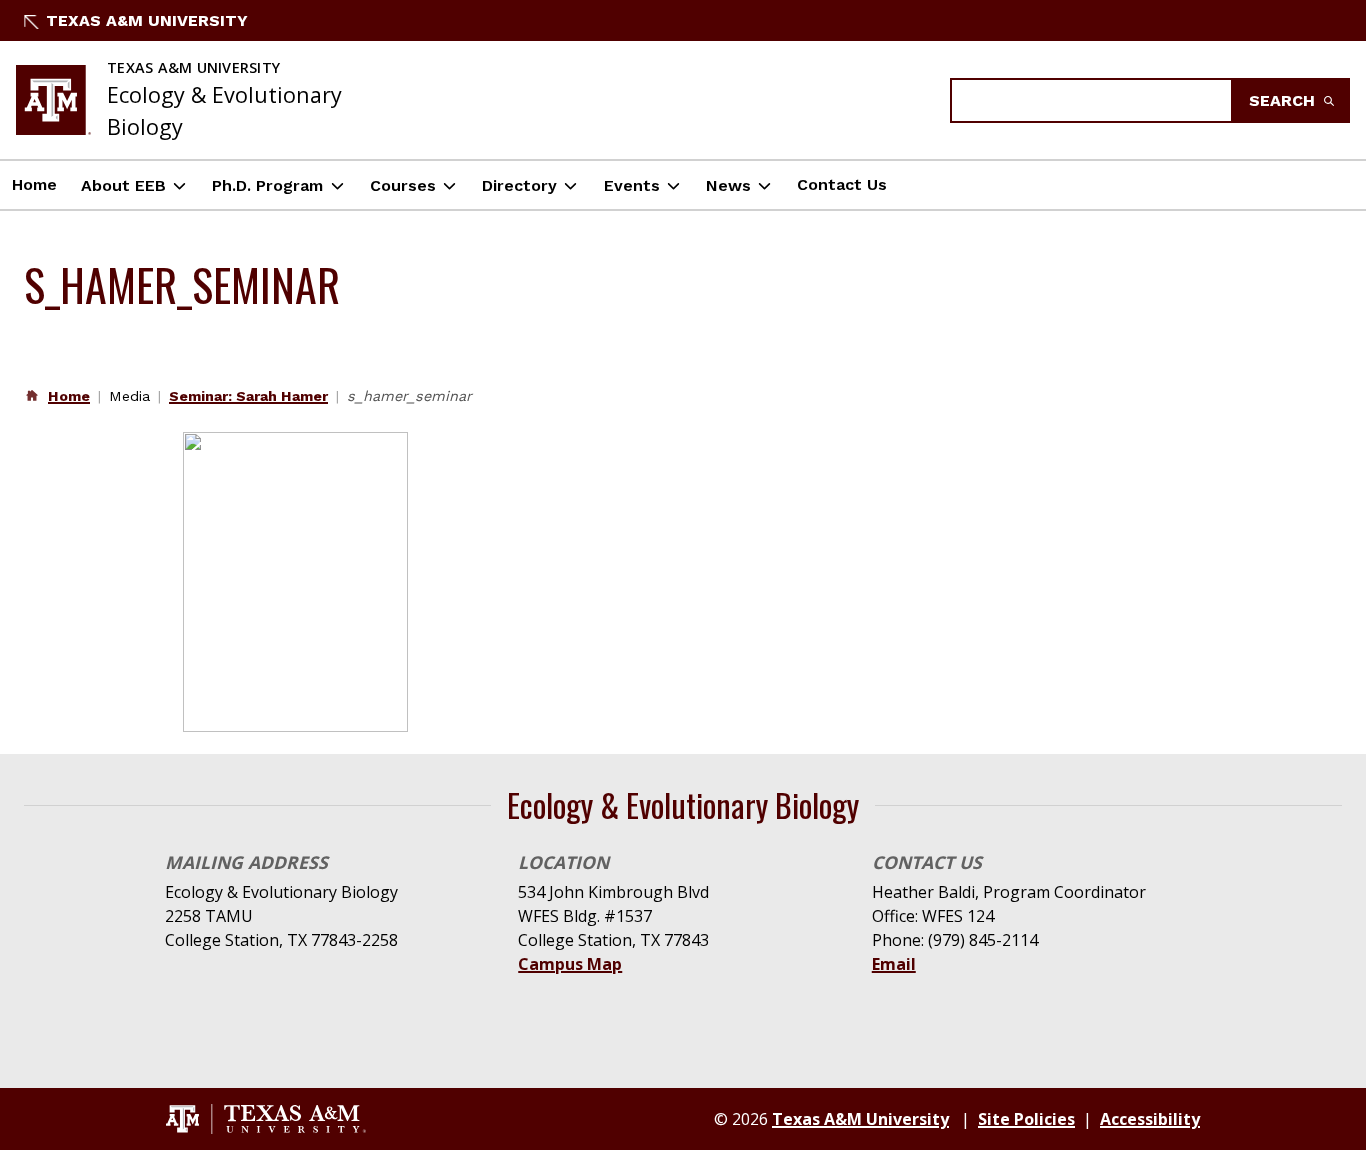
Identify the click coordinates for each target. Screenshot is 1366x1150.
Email (894, 964)
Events (632, 185)
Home (34, 184)
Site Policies (1026, 1119)
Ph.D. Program (267, 185)
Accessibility (1150, 1119)
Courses (403, 185)
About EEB (123, 185)
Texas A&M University (147, 20)
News (728, 185)
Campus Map (570, 964)
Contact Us (842, 184)
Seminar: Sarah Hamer (248, 396)
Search (1284, 100)
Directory (519, 185)
